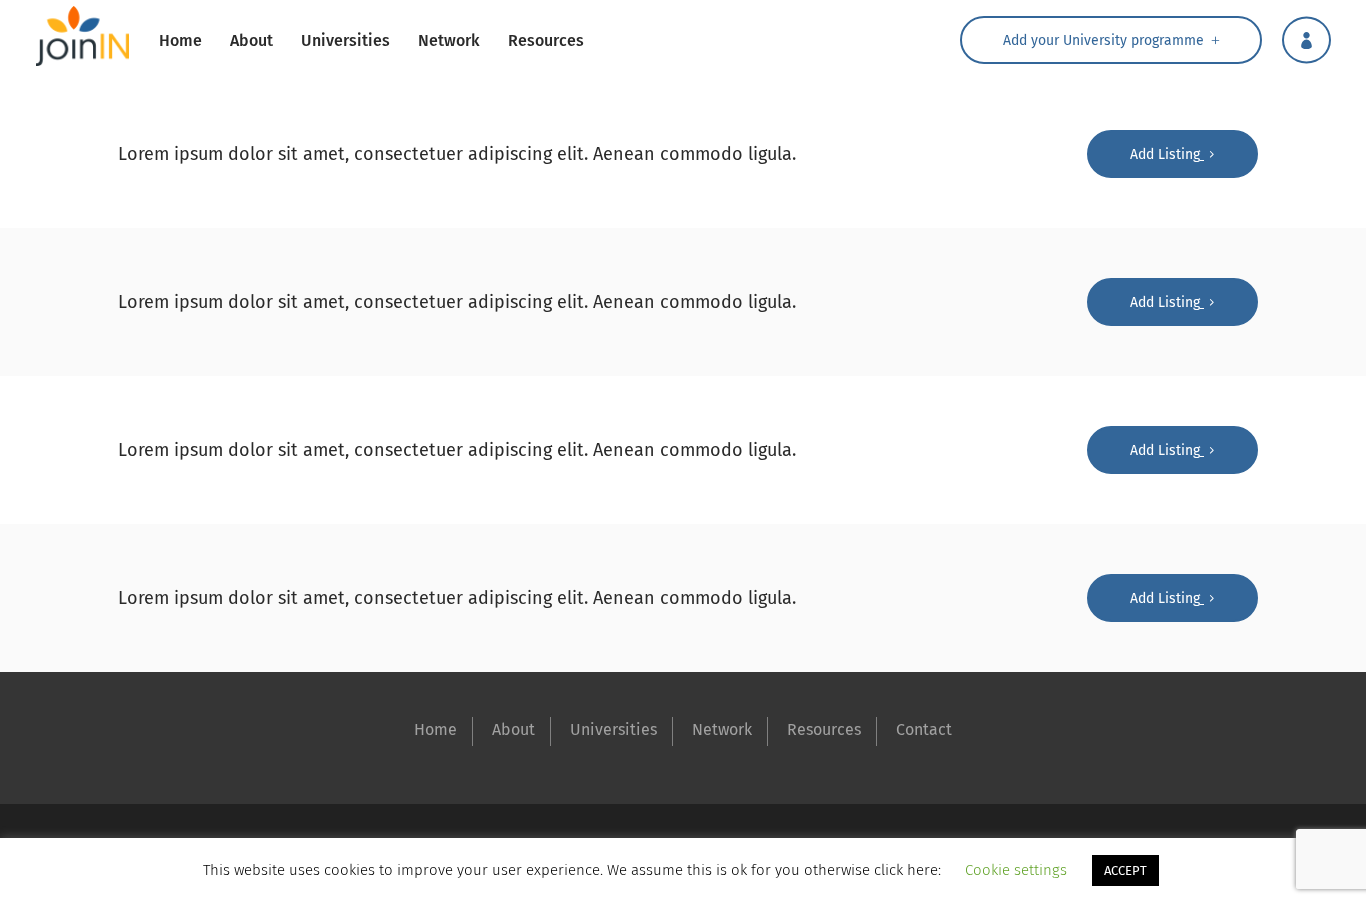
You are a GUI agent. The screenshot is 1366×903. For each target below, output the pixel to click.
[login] (1306, 40)
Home (435, 729)
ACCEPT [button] (1125, 870)
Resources (824, 729)
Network (722, 729)
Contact (924, 729)
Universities (613, 729)
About (513, 729)
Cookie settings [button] (1016, 870)
